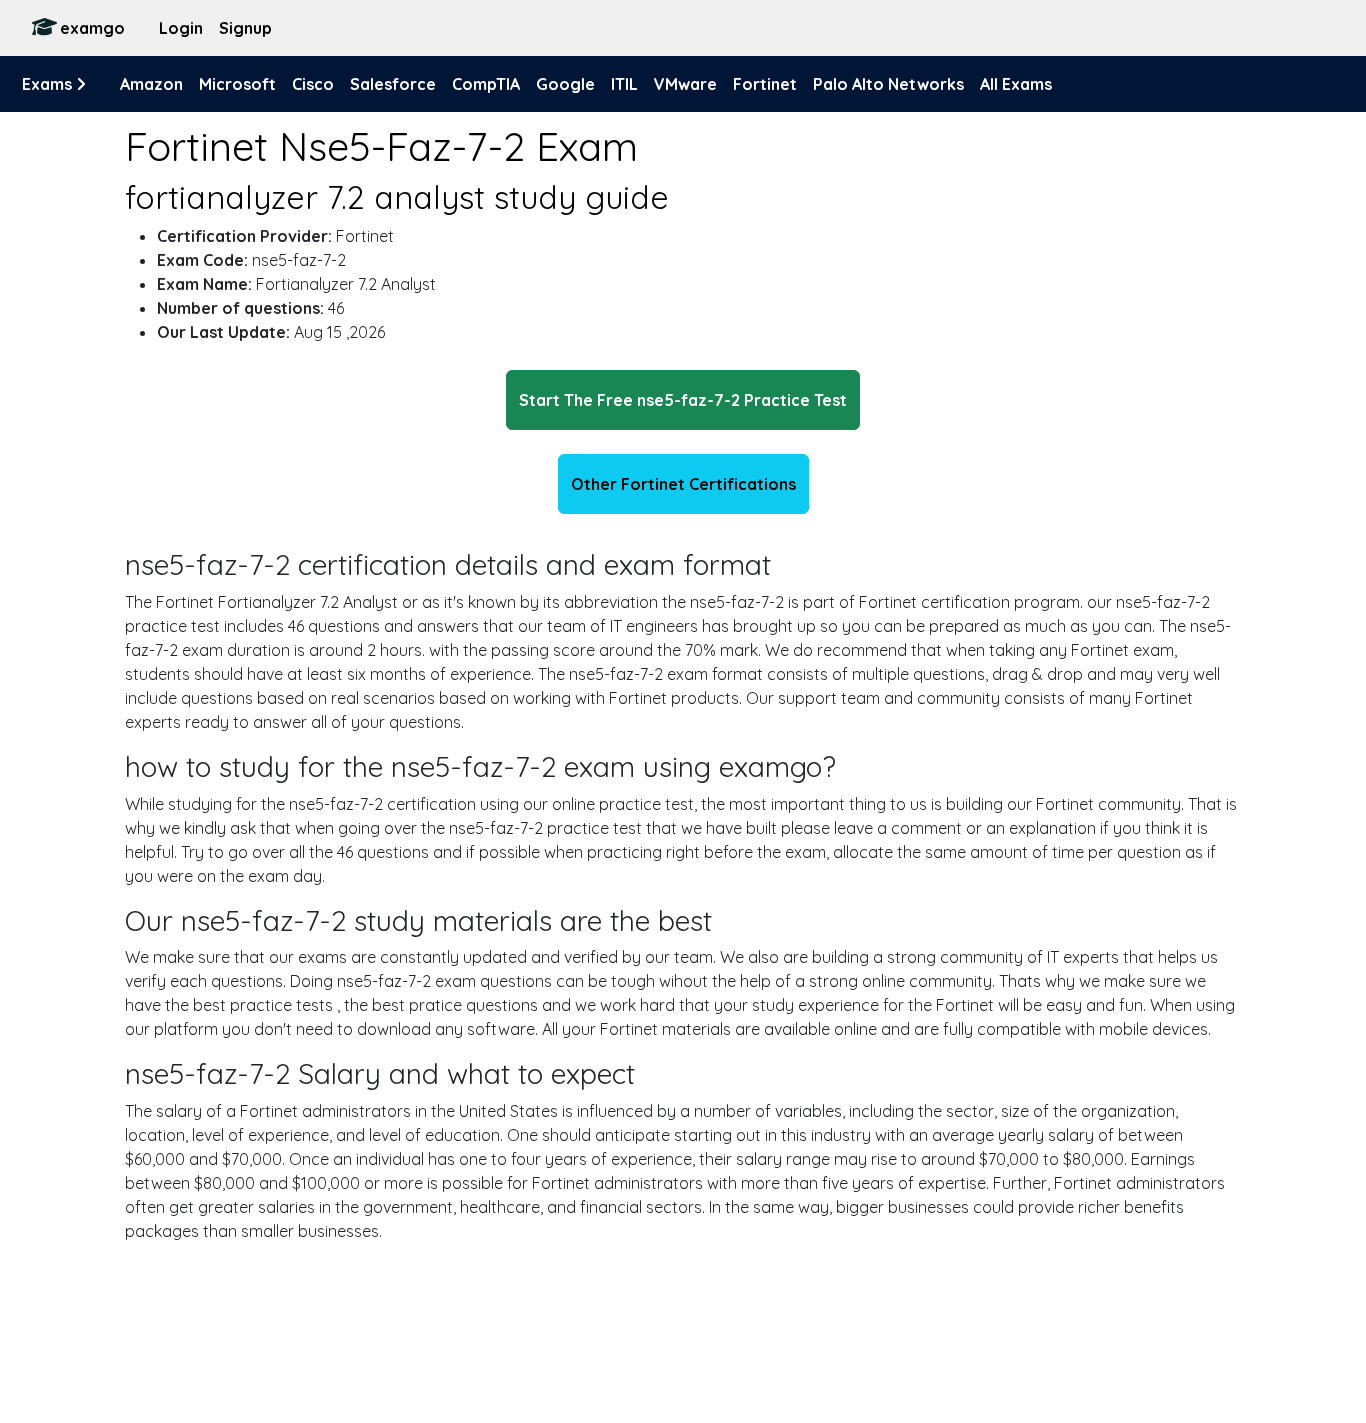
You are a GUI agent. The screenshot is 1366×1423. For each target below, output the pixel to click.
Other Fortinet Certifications (683, 484)
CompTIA (486, 84)
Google (565, 84)
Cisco (313, 84)
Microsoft (237, 84)
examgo (92, 28)
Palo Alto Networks (888, 84)
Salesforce (393, 84)
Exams (49, 84)
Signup (245, 28)
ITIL (624, 84)
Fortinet (765, 84)
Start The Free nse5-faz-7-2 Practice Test (683, 400)
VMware (685, 84)
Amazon (151, 84)
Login (181, 28)
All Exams (1016, 84)
